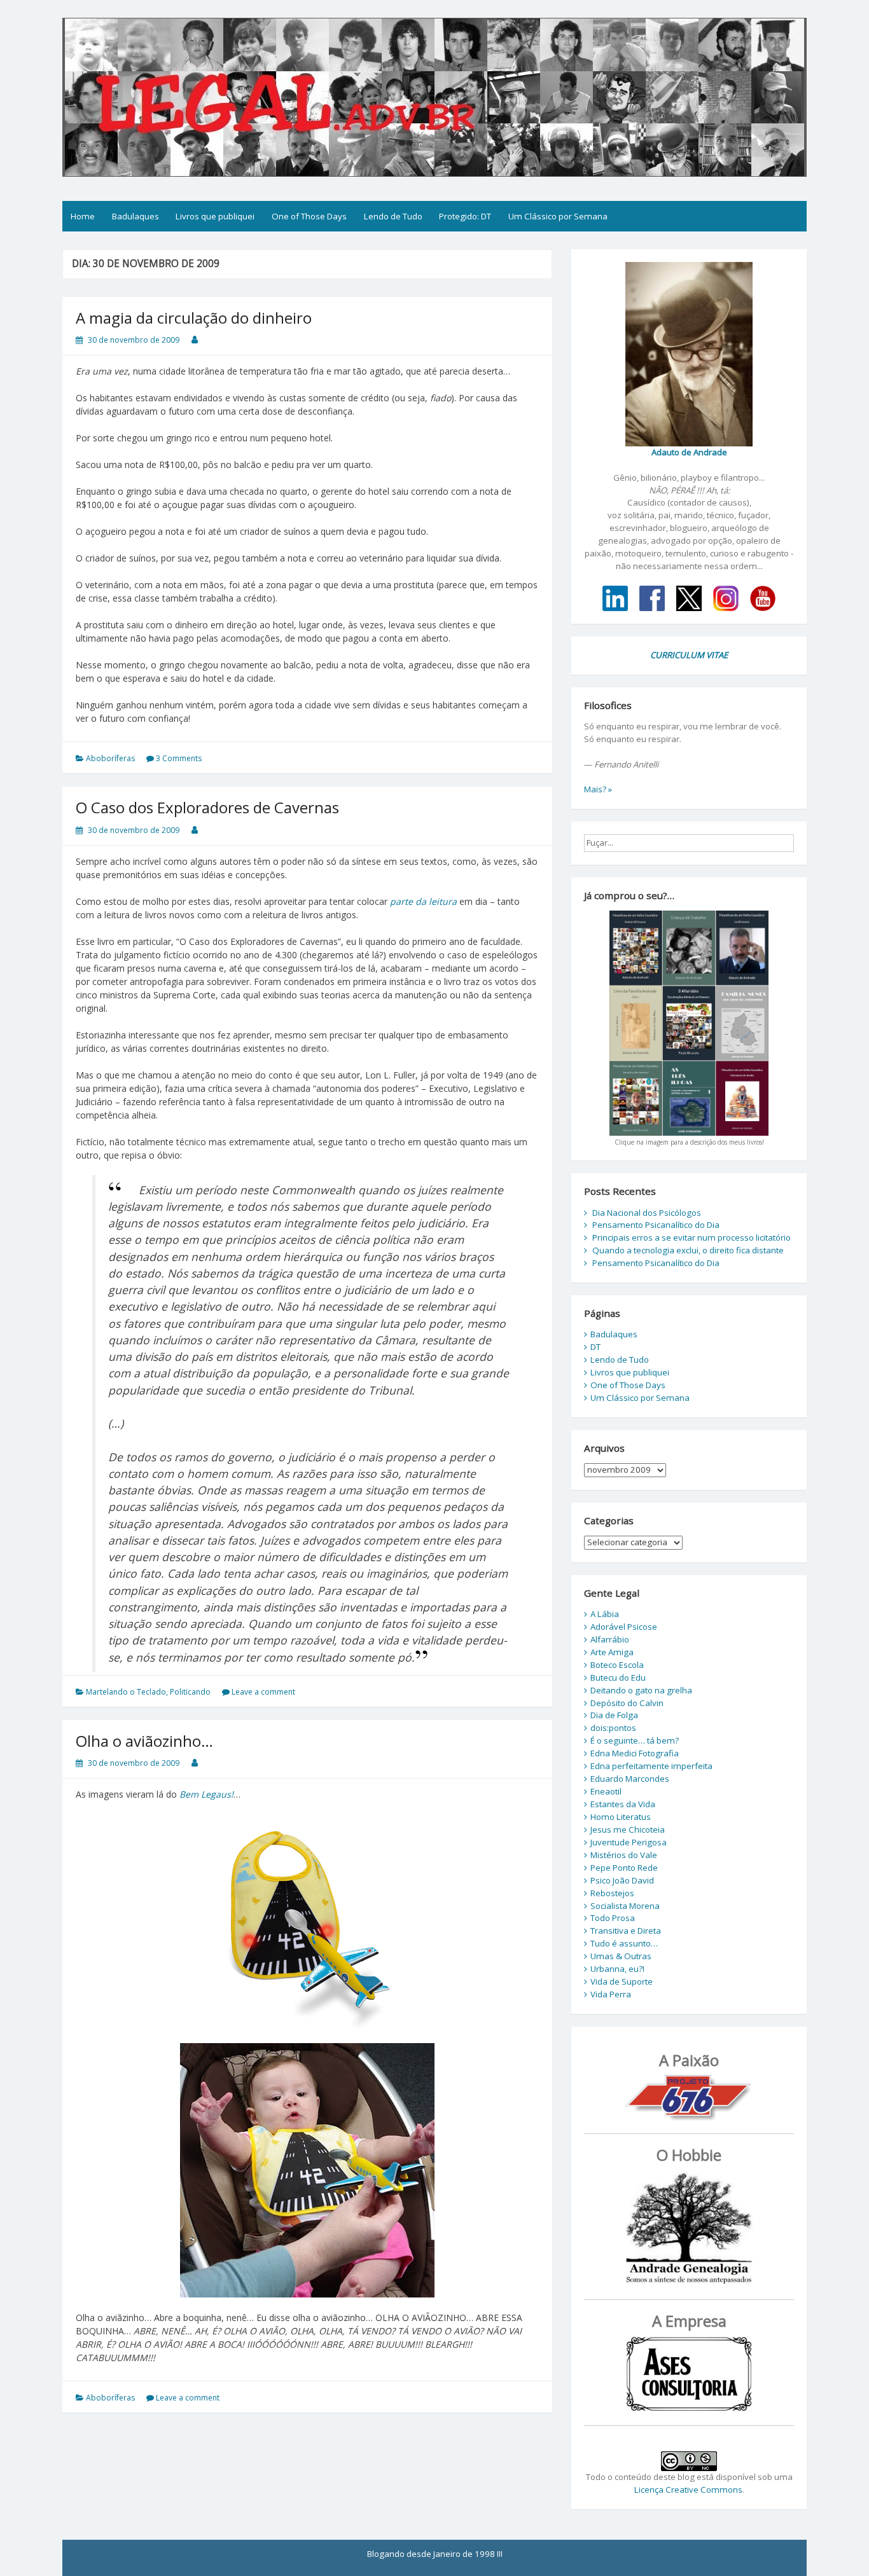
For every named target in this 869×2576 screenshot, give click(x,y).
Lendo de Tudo (393, 216)
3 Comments (179, 758)
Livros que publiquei (215, 216)
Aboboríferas (110, 758)
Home (83, 216)
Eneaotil (606, 1791)
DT (595, 1347)
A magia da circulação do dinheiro (194, 318)
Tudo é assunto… (624, 1943)
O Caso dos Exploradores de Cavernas (207, 807)
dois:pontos (613, 1728)
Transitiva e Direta (626, 1931)
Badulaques (136, 216)
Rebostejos (612, 1893)
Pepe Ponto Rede (624, 1868)
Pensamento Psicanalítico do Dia (656, 1225)
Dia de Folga (614, 1715)
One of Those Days (309, 216)
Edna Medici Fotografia (635, 1753)
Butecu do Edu (618, 1677)
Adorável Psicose (624, 1627)
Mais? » (598, 789)
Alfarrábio (610, 1639)
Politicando (190, 1692)
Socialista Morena (625, 1906)
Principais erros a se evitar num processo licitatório (692, 1237)
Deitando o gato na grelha (641, 1690)
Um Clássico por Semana (558, 216)
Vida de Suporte (622, 1981)
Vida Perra (611, 1994)
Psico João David (622, 1880)
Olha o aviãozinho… (144, 1741)
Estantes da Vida (623, 1804)
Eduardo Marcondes (630, 1779)
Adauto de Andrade (689, 452)
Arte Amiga (612, 1652)
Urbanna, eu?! (617, 1969)
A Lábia (605, 1614)
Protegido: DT (465, 216)
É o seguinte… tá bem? (635, 1740)
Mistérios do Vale (624, 1855)
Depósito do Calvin (627, 1703)
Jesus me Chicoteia (628, 1829)
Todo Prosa (613, 1918)
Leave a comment (263, 1692)
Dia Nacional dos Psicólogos (647, 1213)
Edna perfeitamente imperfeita (651, 1766)
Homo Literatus (621, 1817)
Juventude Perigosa (629, 1842)
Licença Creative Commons (688, 2490)
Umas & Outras (621, 1956)
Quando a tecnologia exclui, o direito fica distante (688, 1250)
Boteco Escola (617, 1665)
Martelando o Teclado (126, 1692)
